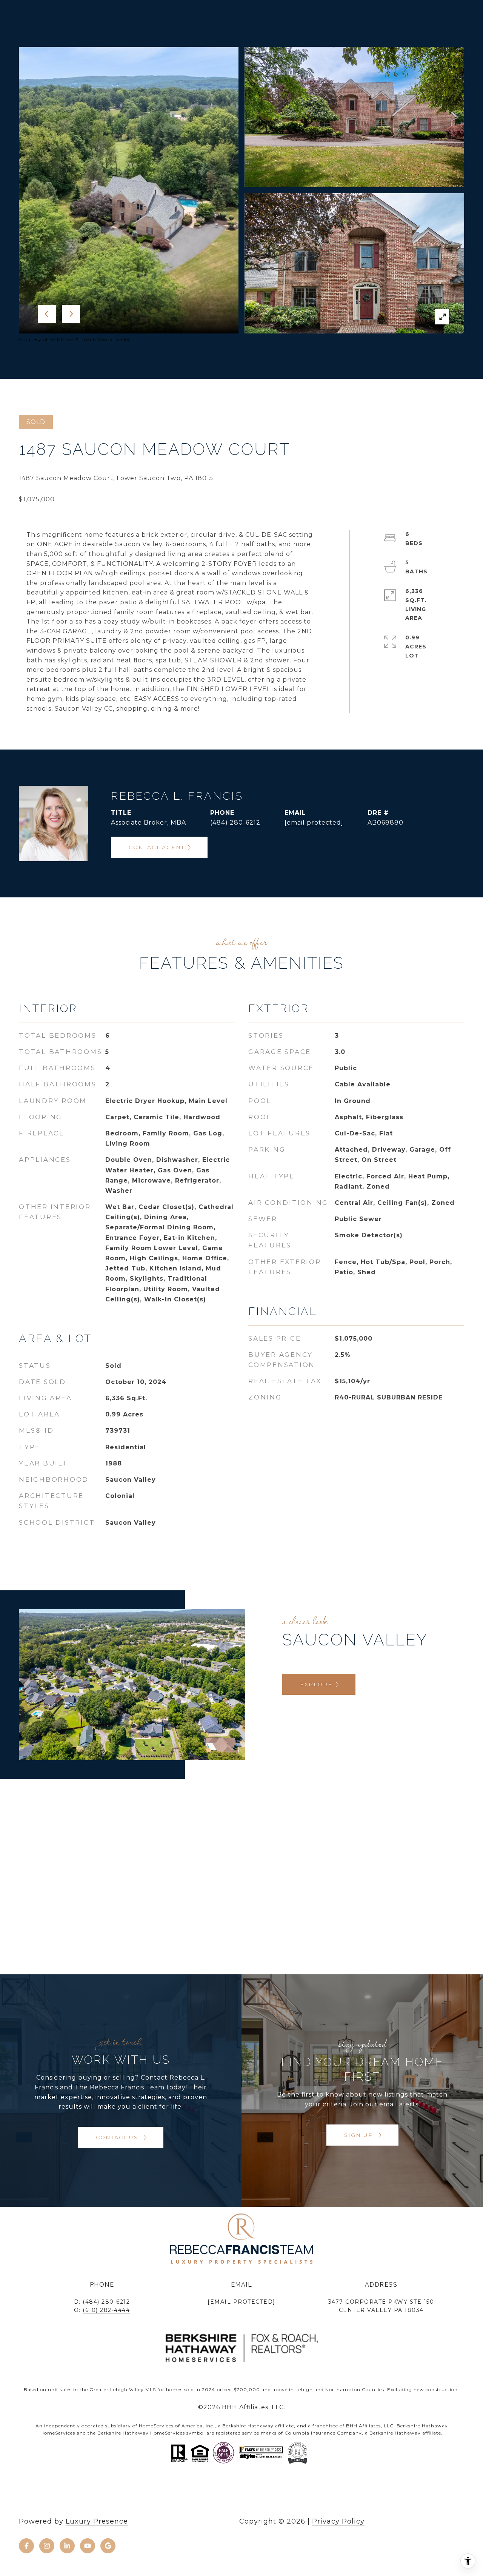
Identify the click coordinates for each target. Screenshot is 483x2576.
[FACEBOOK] (26, 2546)
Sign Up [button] (360, 2135)
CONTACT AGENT (157, 847)
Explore (316, 1684)
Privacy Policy (338, 2521)
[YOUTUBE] (88, 2546)
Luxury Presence (97, 2521)
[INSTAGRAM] (47, 2546)
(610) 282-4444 (106, 2310)
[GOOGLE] (108, 2546)
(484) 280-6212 (235, 823)
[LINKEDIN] (67, 2546)
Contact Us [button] (118, 2137)
